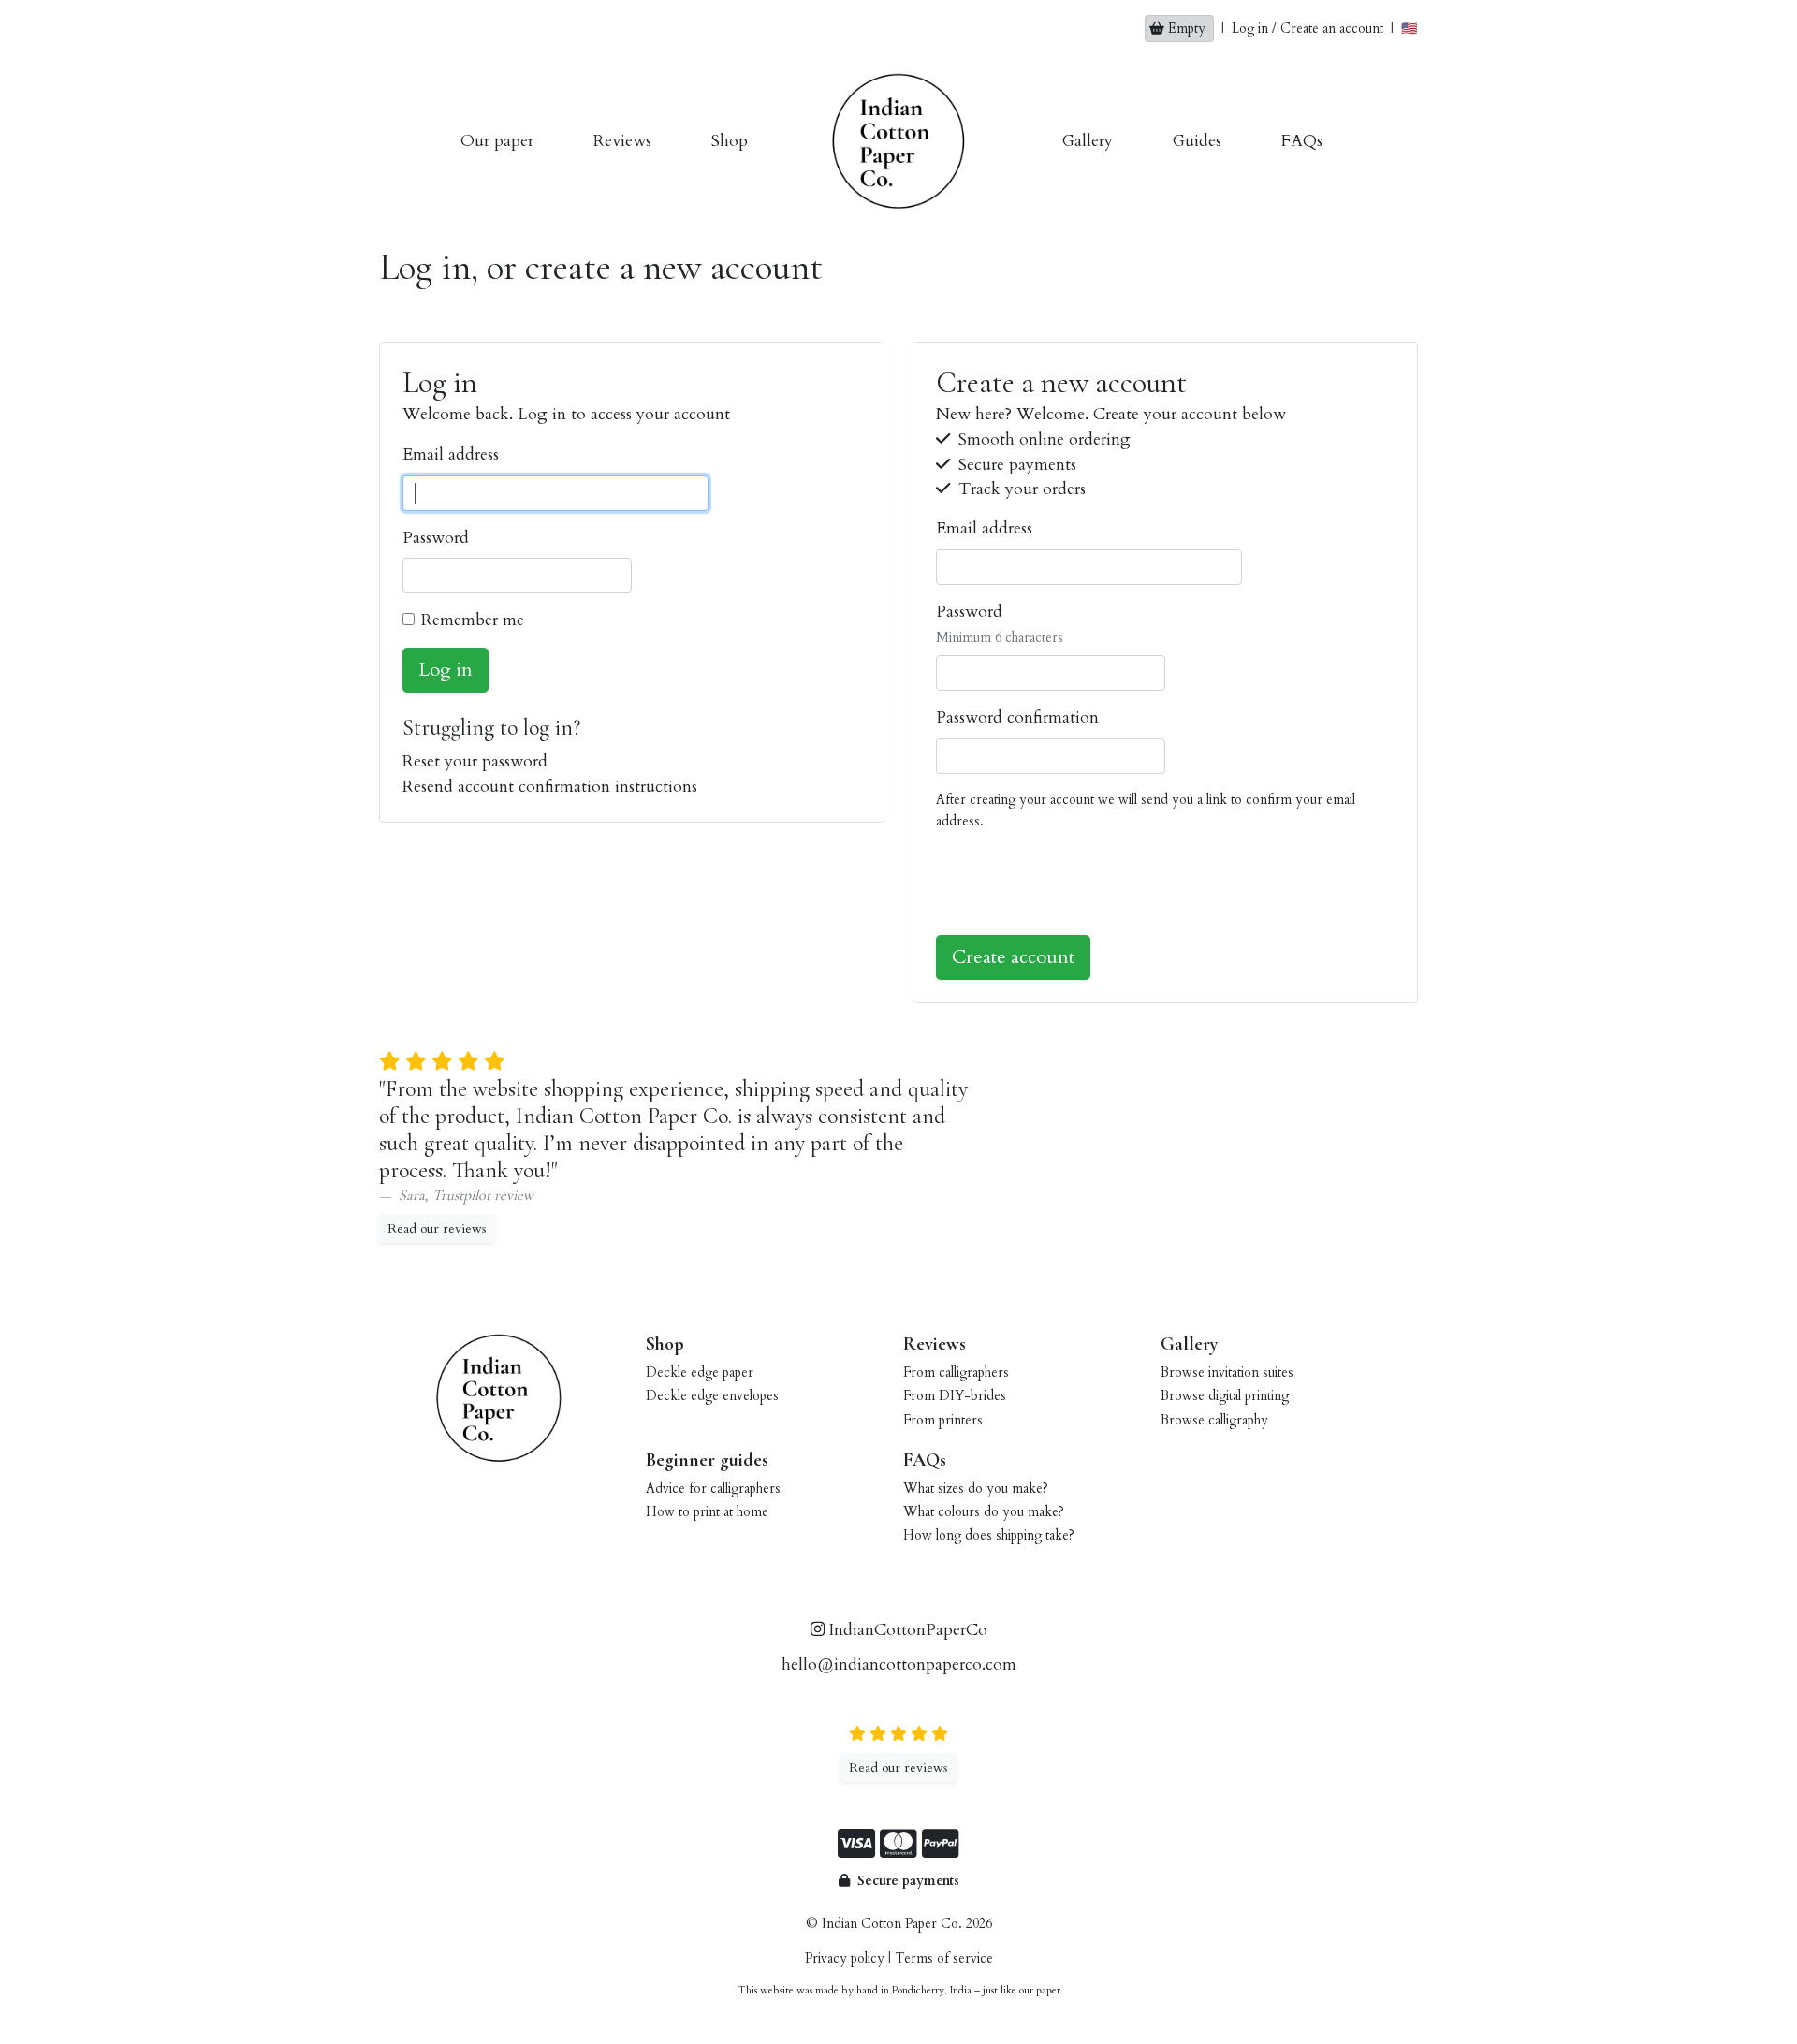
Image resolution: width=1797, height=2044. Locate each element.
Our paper (497, 141)
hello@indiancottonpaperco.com (899, 1664)
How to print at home (707, 1512)
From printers (943, 1420)
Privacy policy (845, 1958)
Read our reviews (437, 1228)
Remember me (473, 620)
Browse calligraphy (1214, 1420)
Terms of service (944, 1958)
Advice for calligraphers (713, 1489)
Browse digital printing (1225, 1396)
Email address (451, 454)
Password (436, 538)
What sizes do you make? (976, 1489)
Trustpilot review (483, 1195)
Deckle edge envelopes (712, 1396)
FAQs (1302, 141)
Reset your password (475, 761)
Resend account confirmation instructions (550, 787)
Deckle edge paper (700, 1372)
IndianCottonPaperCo (906, 1630)
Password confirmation (1017, 717)
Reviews (622, 141)
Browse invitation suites (1227, 1372)
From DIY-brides (955, 1396)
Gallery (1088, 141)
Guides (1197, 141)
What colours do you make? (984, 1512)
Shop (730, 141)
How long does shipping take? (989, 1535)
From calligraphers (956, 1372)
